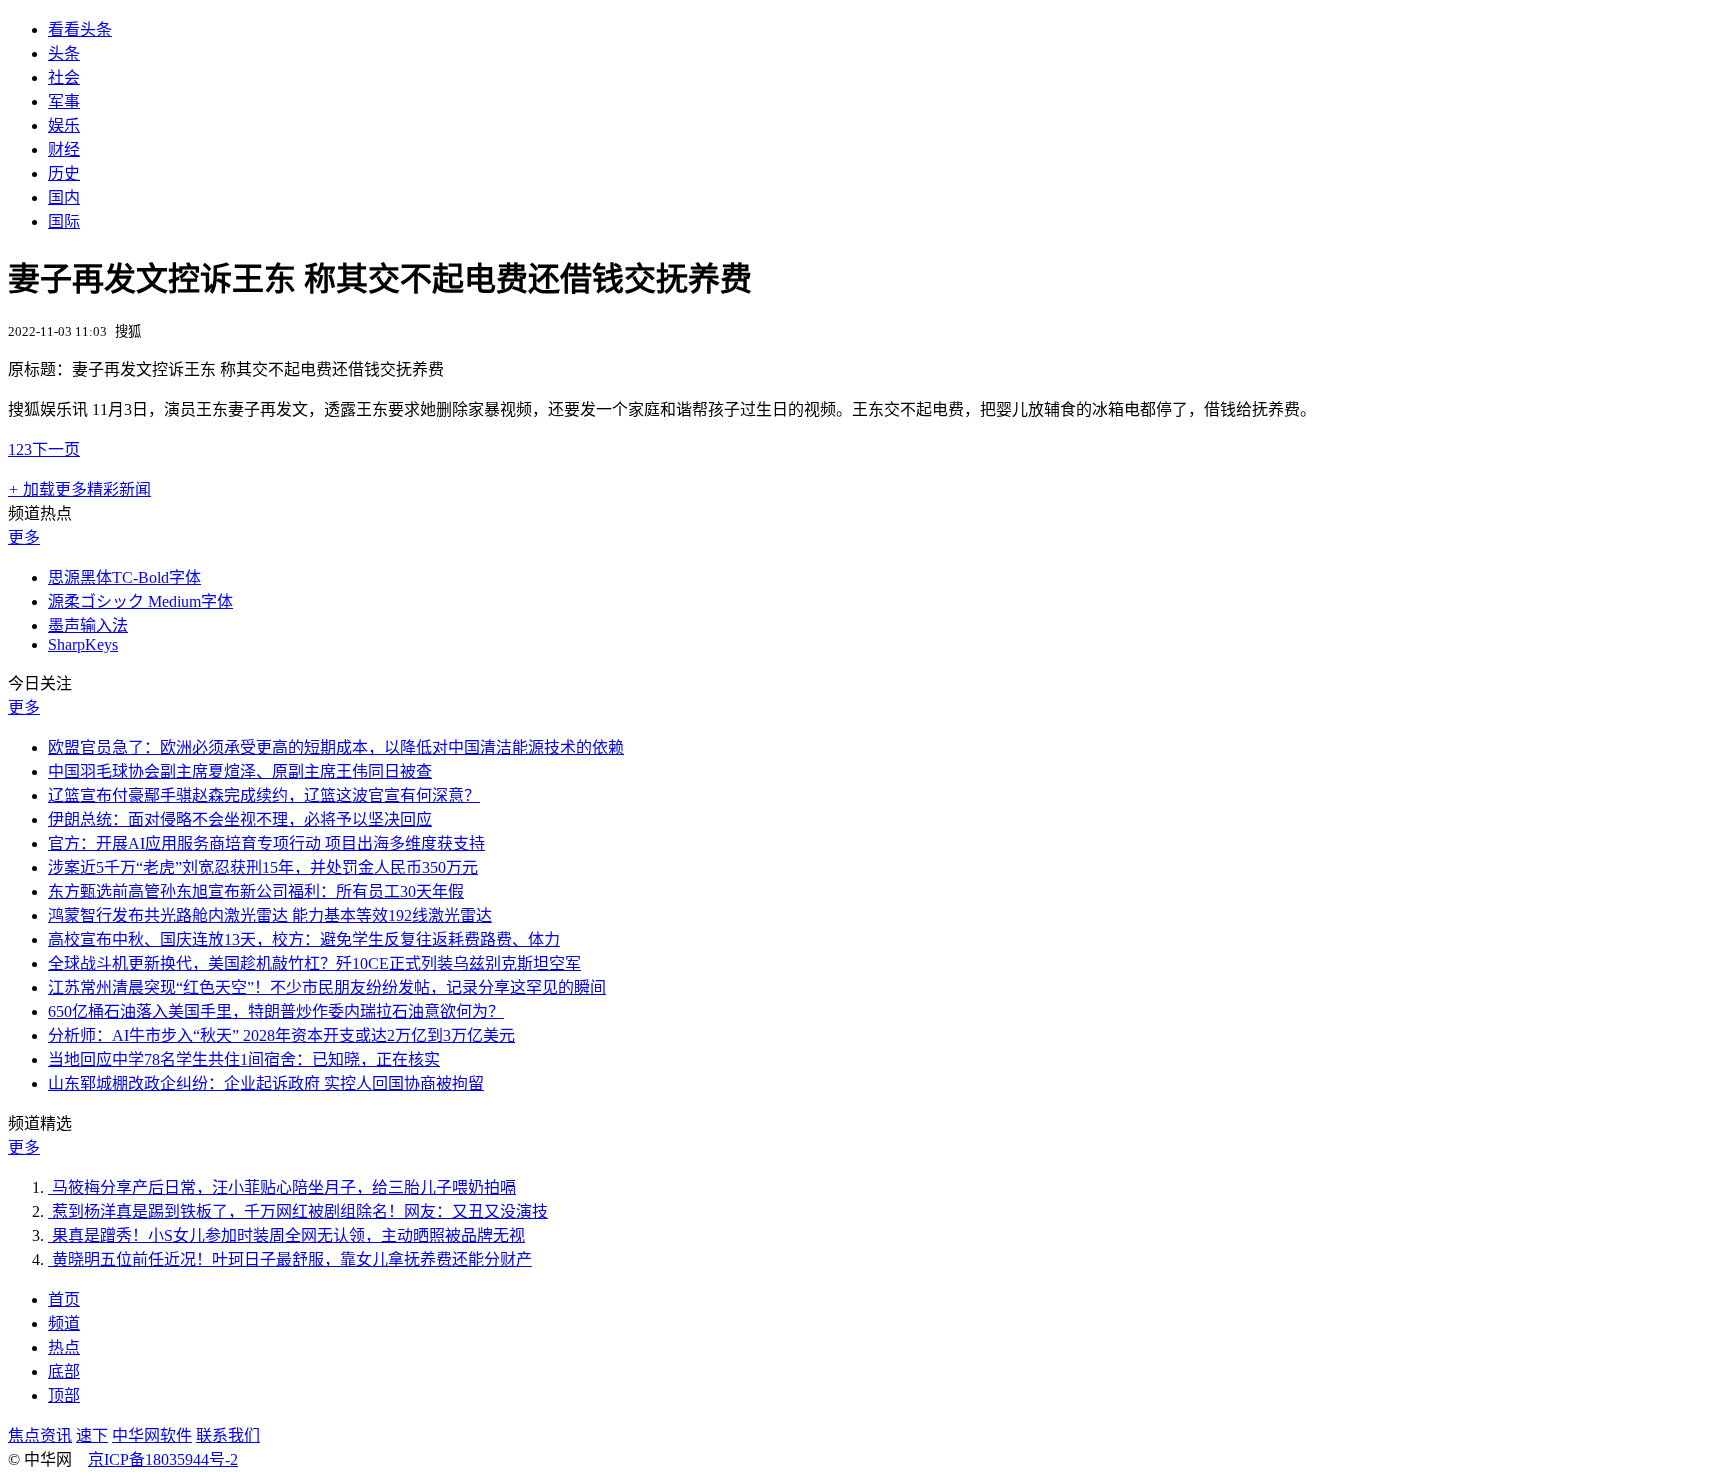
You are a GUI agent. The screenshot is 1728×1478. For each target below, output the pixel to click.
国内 (64, 197)
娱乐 (64, 125)
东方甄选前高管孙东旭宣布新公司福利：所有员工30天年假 (256, 891)
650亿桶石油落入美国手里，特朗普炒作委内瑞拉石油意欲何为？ (276, 1011)
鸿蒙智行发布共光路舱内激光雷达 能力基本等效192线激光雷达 (270, 915)
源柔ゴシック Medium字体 (140, 601)
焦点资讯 (40, 1435)
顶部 (64, 1395)
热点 (64, 1347)
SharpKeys (83, 644)
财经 (64, 149)
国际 (64, 221)
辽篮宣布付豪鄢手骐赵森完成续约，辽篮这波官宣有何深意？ (264, 795)
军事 (64, 101)
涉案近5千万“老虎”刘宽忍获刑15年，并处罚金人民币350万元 (263, 867)
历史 (64, 173)
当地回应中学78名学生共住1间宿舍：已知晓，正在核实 (244, 1059)
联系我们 (228, 1435)
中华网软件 (152, 1435)
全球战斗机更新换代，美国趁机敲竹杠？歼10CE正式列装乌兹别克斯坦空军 (314, 963)
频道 (64, 1323)
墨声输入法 (88, 625)
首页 (64, 1299)
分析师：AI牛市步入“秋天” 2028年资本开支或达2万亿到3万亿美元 (281, 1035)
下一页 (56, 449)
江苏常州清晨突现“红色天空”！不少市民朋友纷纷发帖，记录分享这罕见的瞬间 (327, 987)
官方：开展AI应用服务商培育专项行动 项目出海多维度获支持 (266, 843)
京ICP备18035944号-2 (163, 1459)
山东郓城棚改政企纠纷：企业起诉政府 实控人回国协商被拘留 (266, 1083)
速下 (92, 1435)
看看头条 (80, 29)
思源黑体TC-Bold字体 (124, 577)
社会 (64, 77)
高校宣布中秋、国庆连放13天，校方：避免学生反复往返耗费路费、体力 (304, 939)
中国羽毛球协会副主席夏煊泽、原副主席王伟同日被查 (240, 771)
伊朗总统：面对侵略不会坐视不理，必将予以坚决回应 (240, 819)
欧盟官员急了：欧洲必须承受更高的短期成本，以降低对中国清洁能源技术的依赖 (336, 747)
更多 (24, 537)
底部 (64, 1371)
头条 (64, 53)
